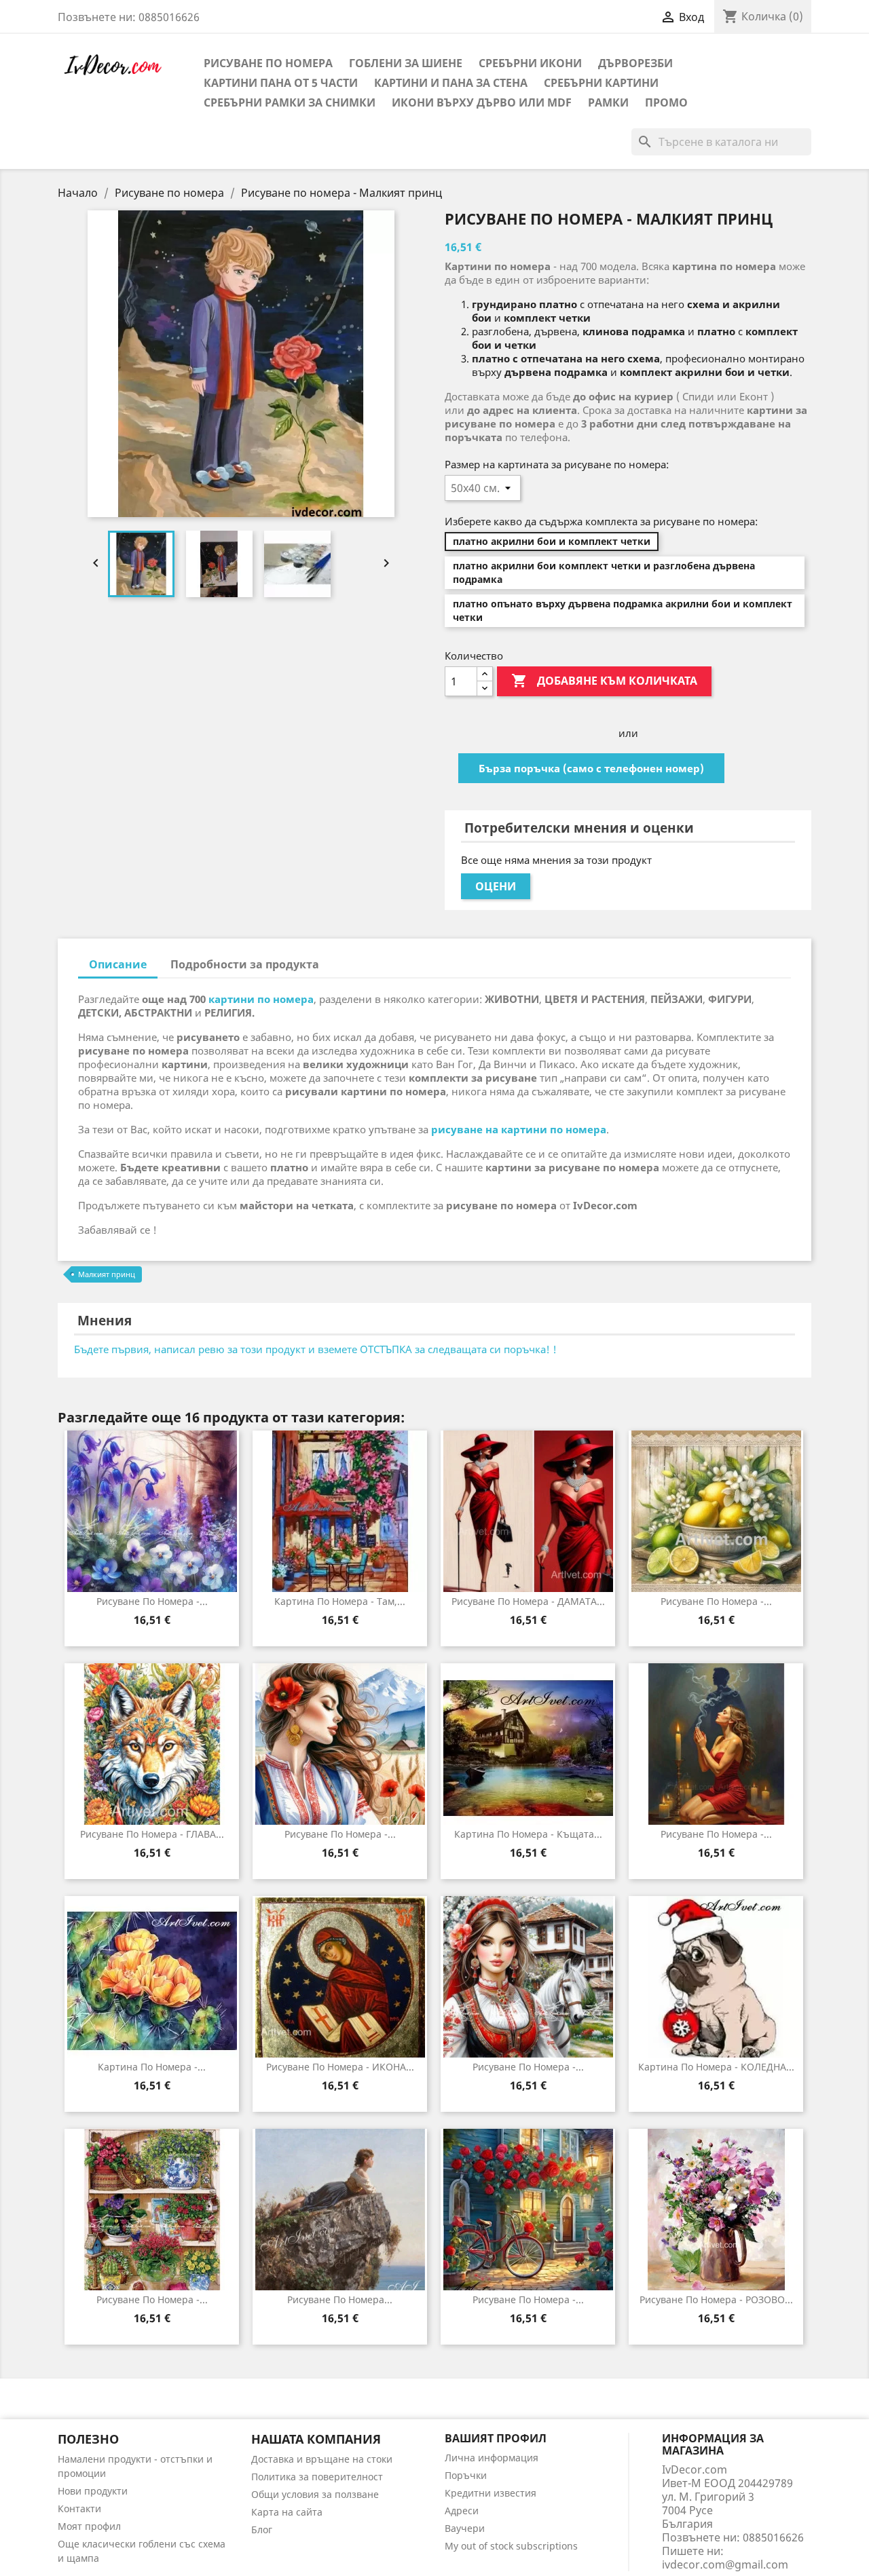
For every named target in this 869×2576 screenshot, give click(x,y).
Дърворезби (635, 63)
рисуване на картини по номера (519, 1129)
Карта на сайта (287, 2512)
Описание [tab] (118, 964)
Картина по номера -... (152, 2067)
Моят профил (89, 2526)
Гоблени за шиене (406, 63)
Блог (262, 2530)
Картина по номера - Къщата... (528, 1834)
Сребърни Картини (601, 83)
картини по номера (261, 999)
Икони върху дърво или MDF (482, 102)
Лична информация (492, 2458)
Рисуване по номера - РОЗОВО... (716, 2299)
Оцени (496, 886)
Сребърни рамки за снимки (290, 102)
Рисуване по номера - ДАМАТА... (528, 1601)
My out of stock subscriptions (511, 2546)
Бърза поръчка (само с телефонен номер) (591, 768)
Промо (666, 102)
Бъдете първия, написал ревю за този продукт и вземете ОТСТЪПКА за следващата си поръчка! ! (315, 1349)
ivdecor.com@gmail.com (725, 2564)
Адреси (462, 2511)
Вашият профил (496, 2438)
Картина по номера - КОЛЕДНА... (716, 2067)
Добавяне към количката (604, 681)
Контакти (79, 2508)
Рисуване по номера (268, 63)
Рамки (608, 102)
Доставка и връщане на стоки (322, 2459)
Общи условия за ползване (315, 2494)
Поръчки (466, 2475)
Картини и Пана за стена (451, 83)
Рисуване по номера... (340, 2299)
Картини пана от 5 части (281, 83)
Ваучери (465, 2528)
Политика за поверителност (317, 2477)
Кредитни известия (491, 2493)
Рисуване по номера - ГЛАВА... (152, 1834)
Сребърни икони (530, 63)
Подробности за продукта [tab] (245, 964)
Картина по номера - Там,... (340, 1601)
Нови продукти (93, 2491)
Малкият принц (107, 1274)
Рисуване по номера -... (152, 1601)
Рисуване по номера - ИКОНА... (340, 2067)
